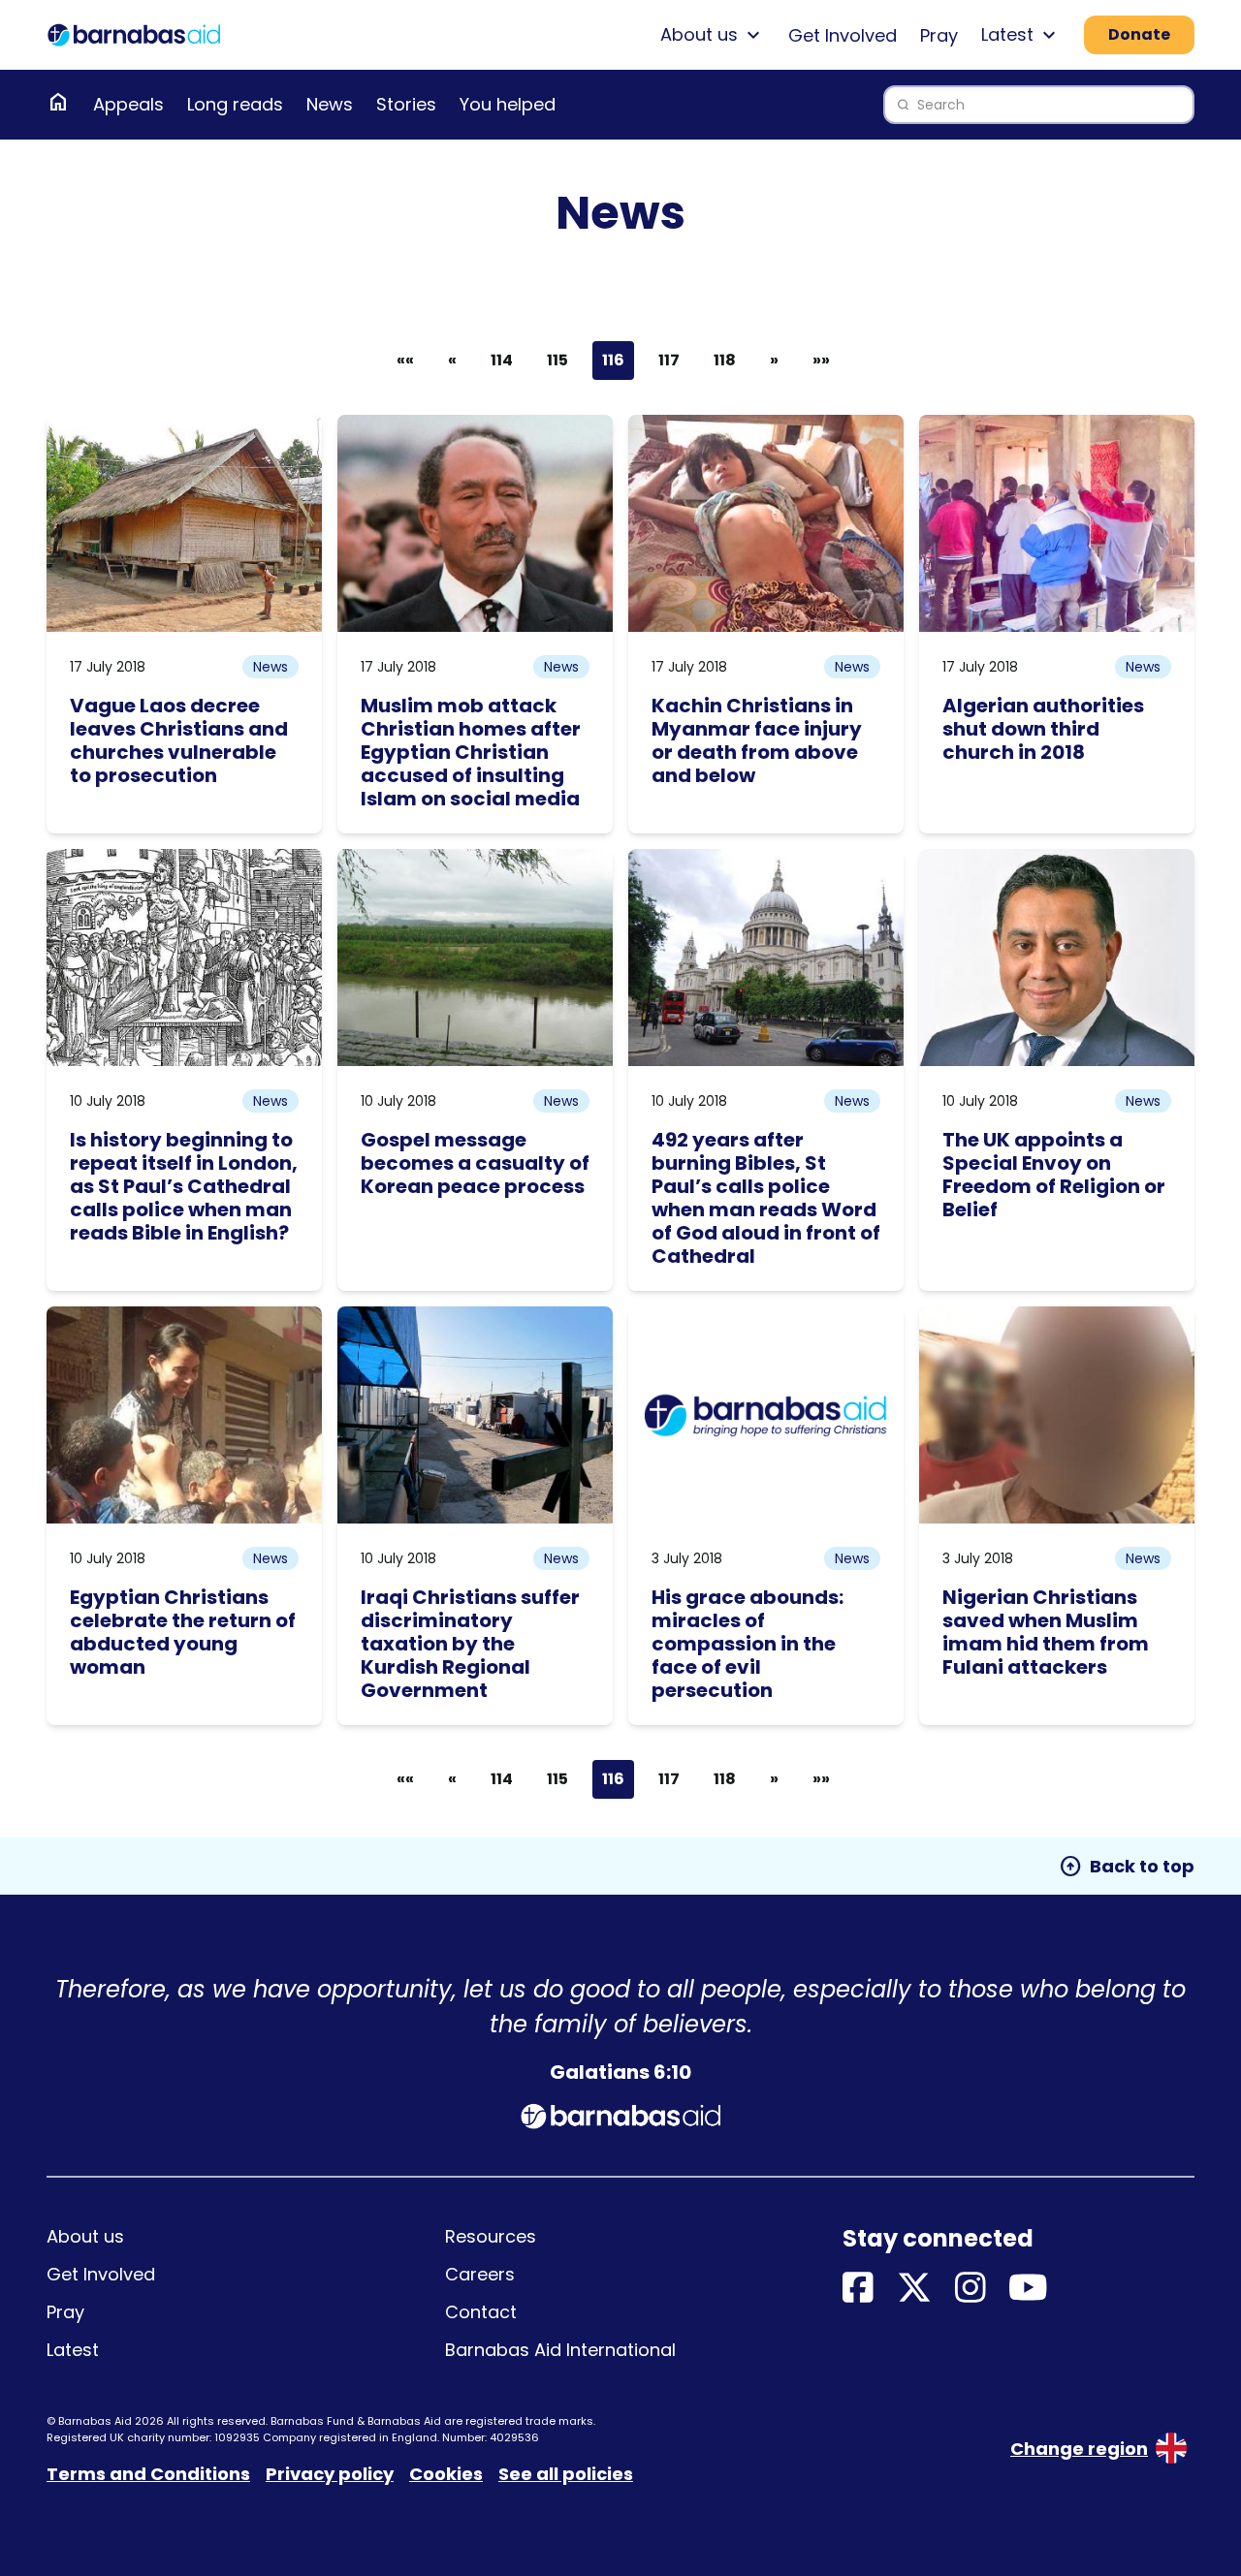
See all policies (566, 2474)
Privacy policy (330, 2474)
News (330, 104)
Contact (481, 2312)
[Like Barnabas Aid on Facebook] (858, 2289)
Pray (939, 35)
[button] (452, 361)
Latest (73, 2350)
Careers (480, 2274)
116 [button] (613, 360)
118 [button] (725, 360)
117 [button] (669, 360)
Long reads (235, 104)
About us (85, 2236)
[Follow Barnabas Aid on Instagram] (971, 2289)
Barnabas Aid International (560, 2350)
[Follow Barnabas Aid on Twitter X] (914, 2289)
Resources (491, 2236)
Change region (1079, 2449)
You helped (508, 104)
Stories (406, 104)
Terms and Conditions (148, 2474)
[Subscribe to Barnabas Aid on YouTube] (1028, 2289)
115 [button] (557, 360)
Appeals (128, 104)
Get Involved (843, 35)
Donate (1139, 34)
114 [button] (502, 360)
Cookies (446, 2474)
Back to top (1127, 1867)
